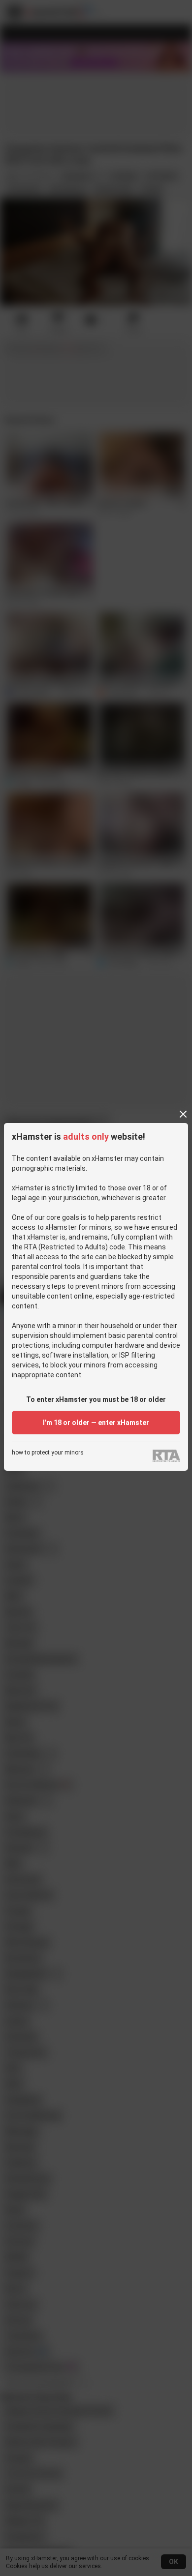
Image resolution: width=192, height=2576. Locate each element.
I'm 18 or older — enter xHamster (96, 1423)
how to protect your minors (48, 1453)
